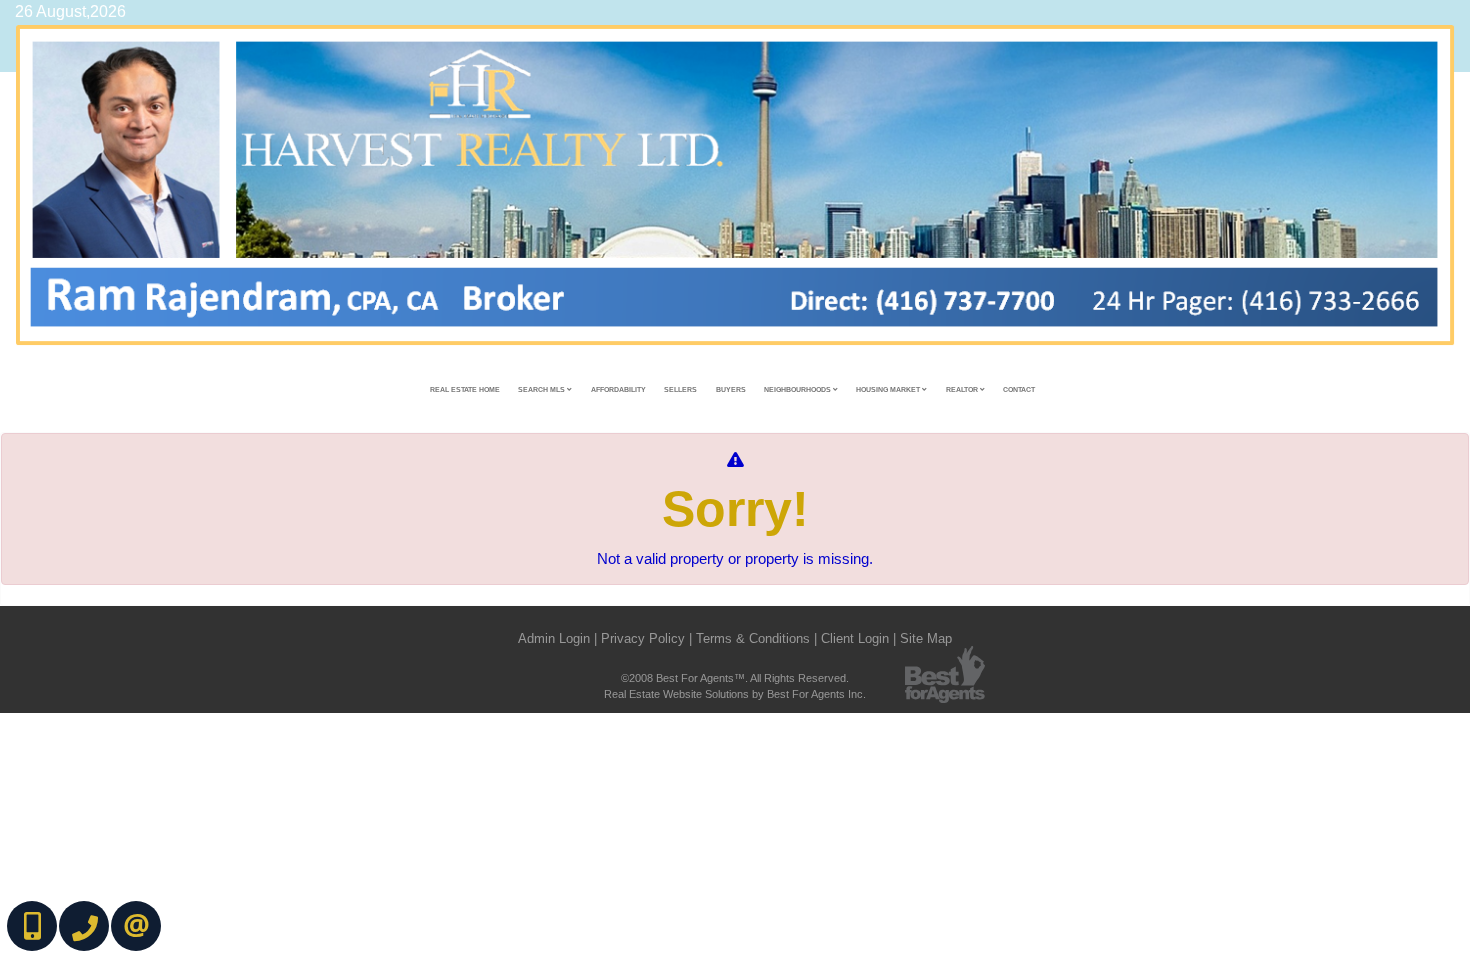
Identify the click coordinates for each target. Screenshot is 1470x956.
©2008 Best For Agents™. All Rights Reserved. (735, 678)
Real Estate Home (465, 389)
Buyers (731, 389)
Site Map (926, 638)
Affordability (618, 389)
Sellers (680, 389)
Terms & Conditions (753, 638)
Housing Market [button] (889, 389)
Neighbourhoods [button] (798, 389)
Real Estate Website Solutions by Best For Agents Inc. (735, 694)
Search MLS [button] (542, 389)
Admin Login (554, 638)
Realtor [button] (963, 389)
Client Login (855, 638)
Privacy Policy (643, 638)
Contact (1019, 389)
